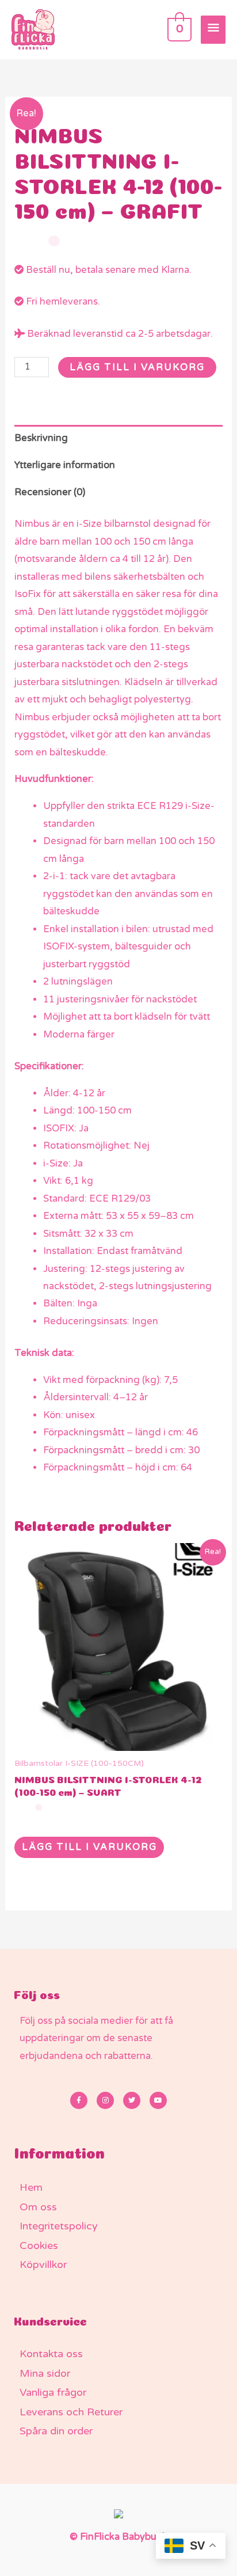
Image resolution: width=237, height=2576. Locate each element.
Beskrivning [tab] (41, 438)
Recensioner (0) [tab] (50, 492)
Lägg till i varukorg (137, 367)
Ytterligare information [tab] (65, 465)
